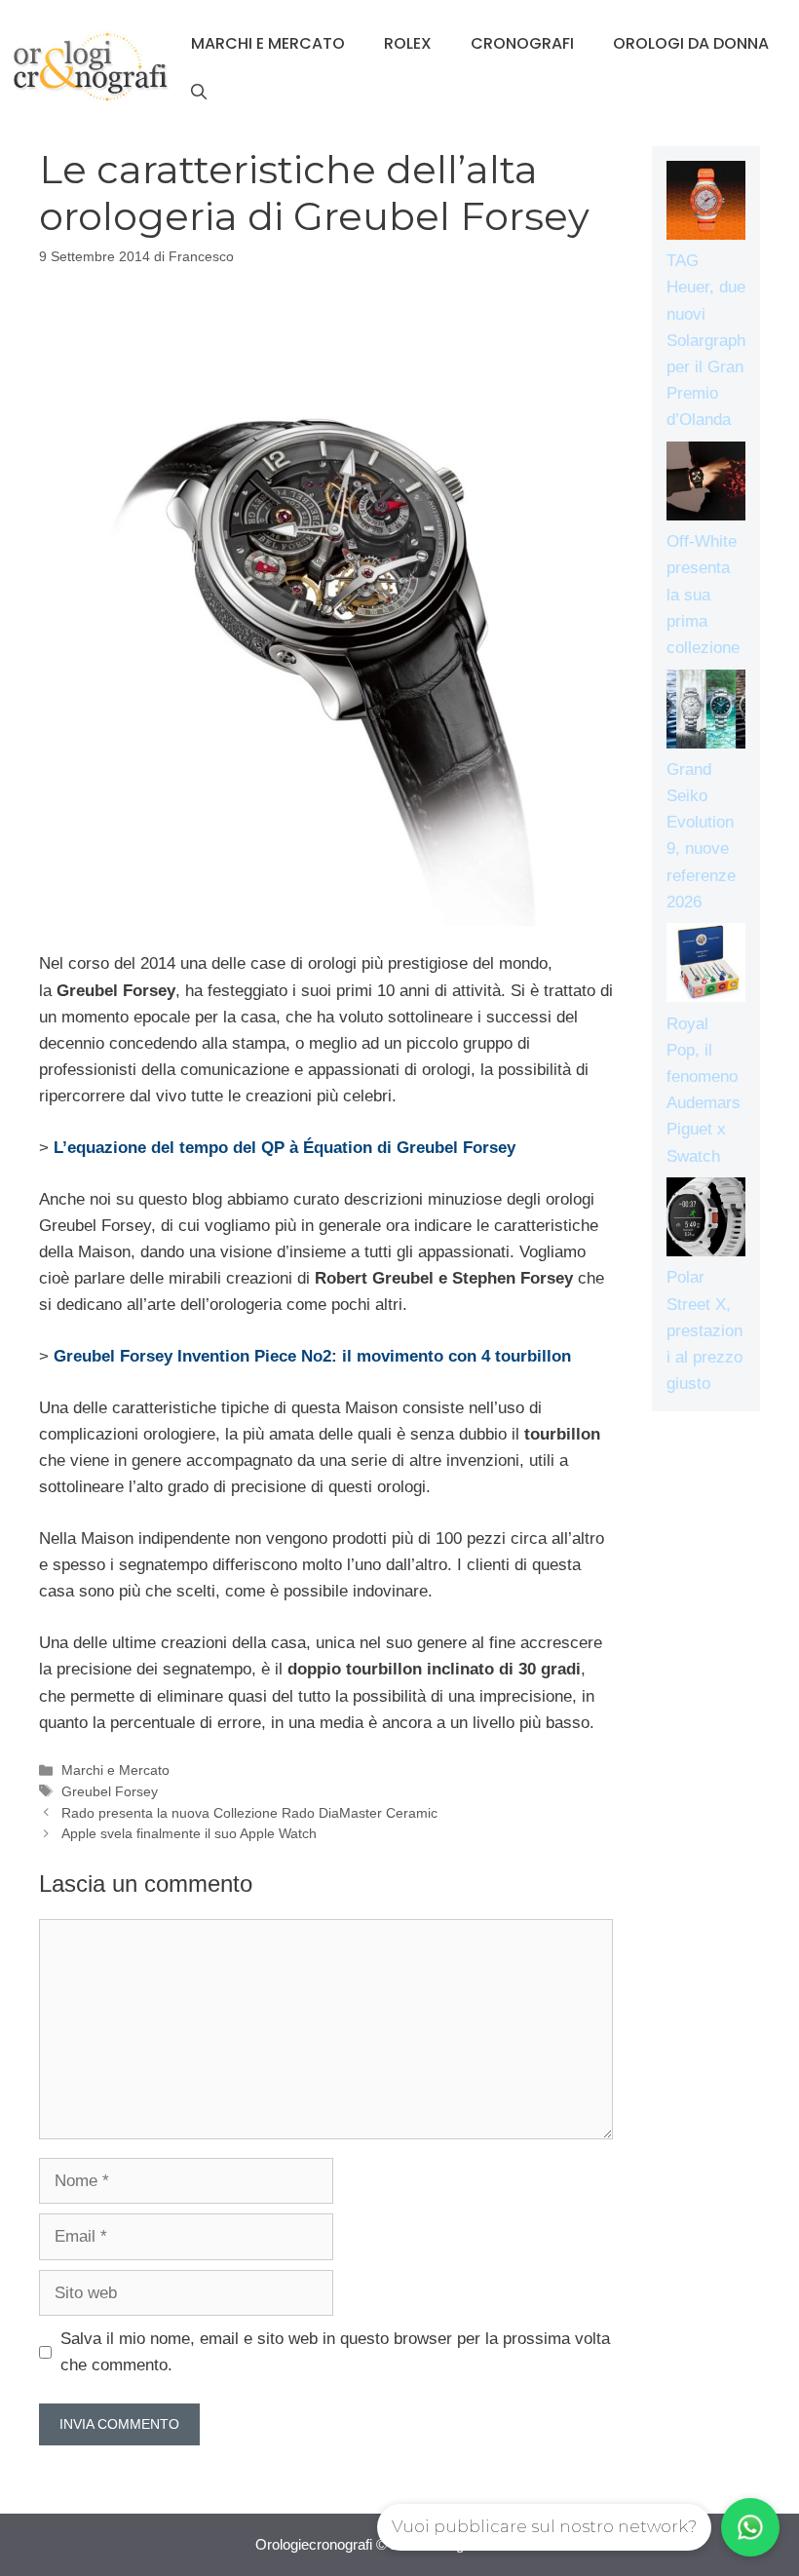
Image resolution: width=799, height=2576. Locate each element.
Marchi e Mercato (268, 43)
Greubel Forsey (110, 1791)
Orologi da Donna (691, 43)
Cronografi (522, 43)
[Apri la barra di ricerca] (199, 93)
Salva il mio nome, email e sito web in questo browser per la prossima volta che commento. (335, 2352)
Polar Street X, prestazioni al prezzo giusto (704, 1330)
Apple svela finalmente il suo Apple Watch (189, 1833)
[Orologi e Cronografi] (91, 67)
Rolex (408, 43)
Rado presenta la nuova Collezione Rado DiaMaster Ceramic (249, 1813)
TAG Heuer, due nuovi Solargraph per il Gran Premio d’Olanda (706, 340)
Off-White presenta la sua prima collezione (703, 595)
